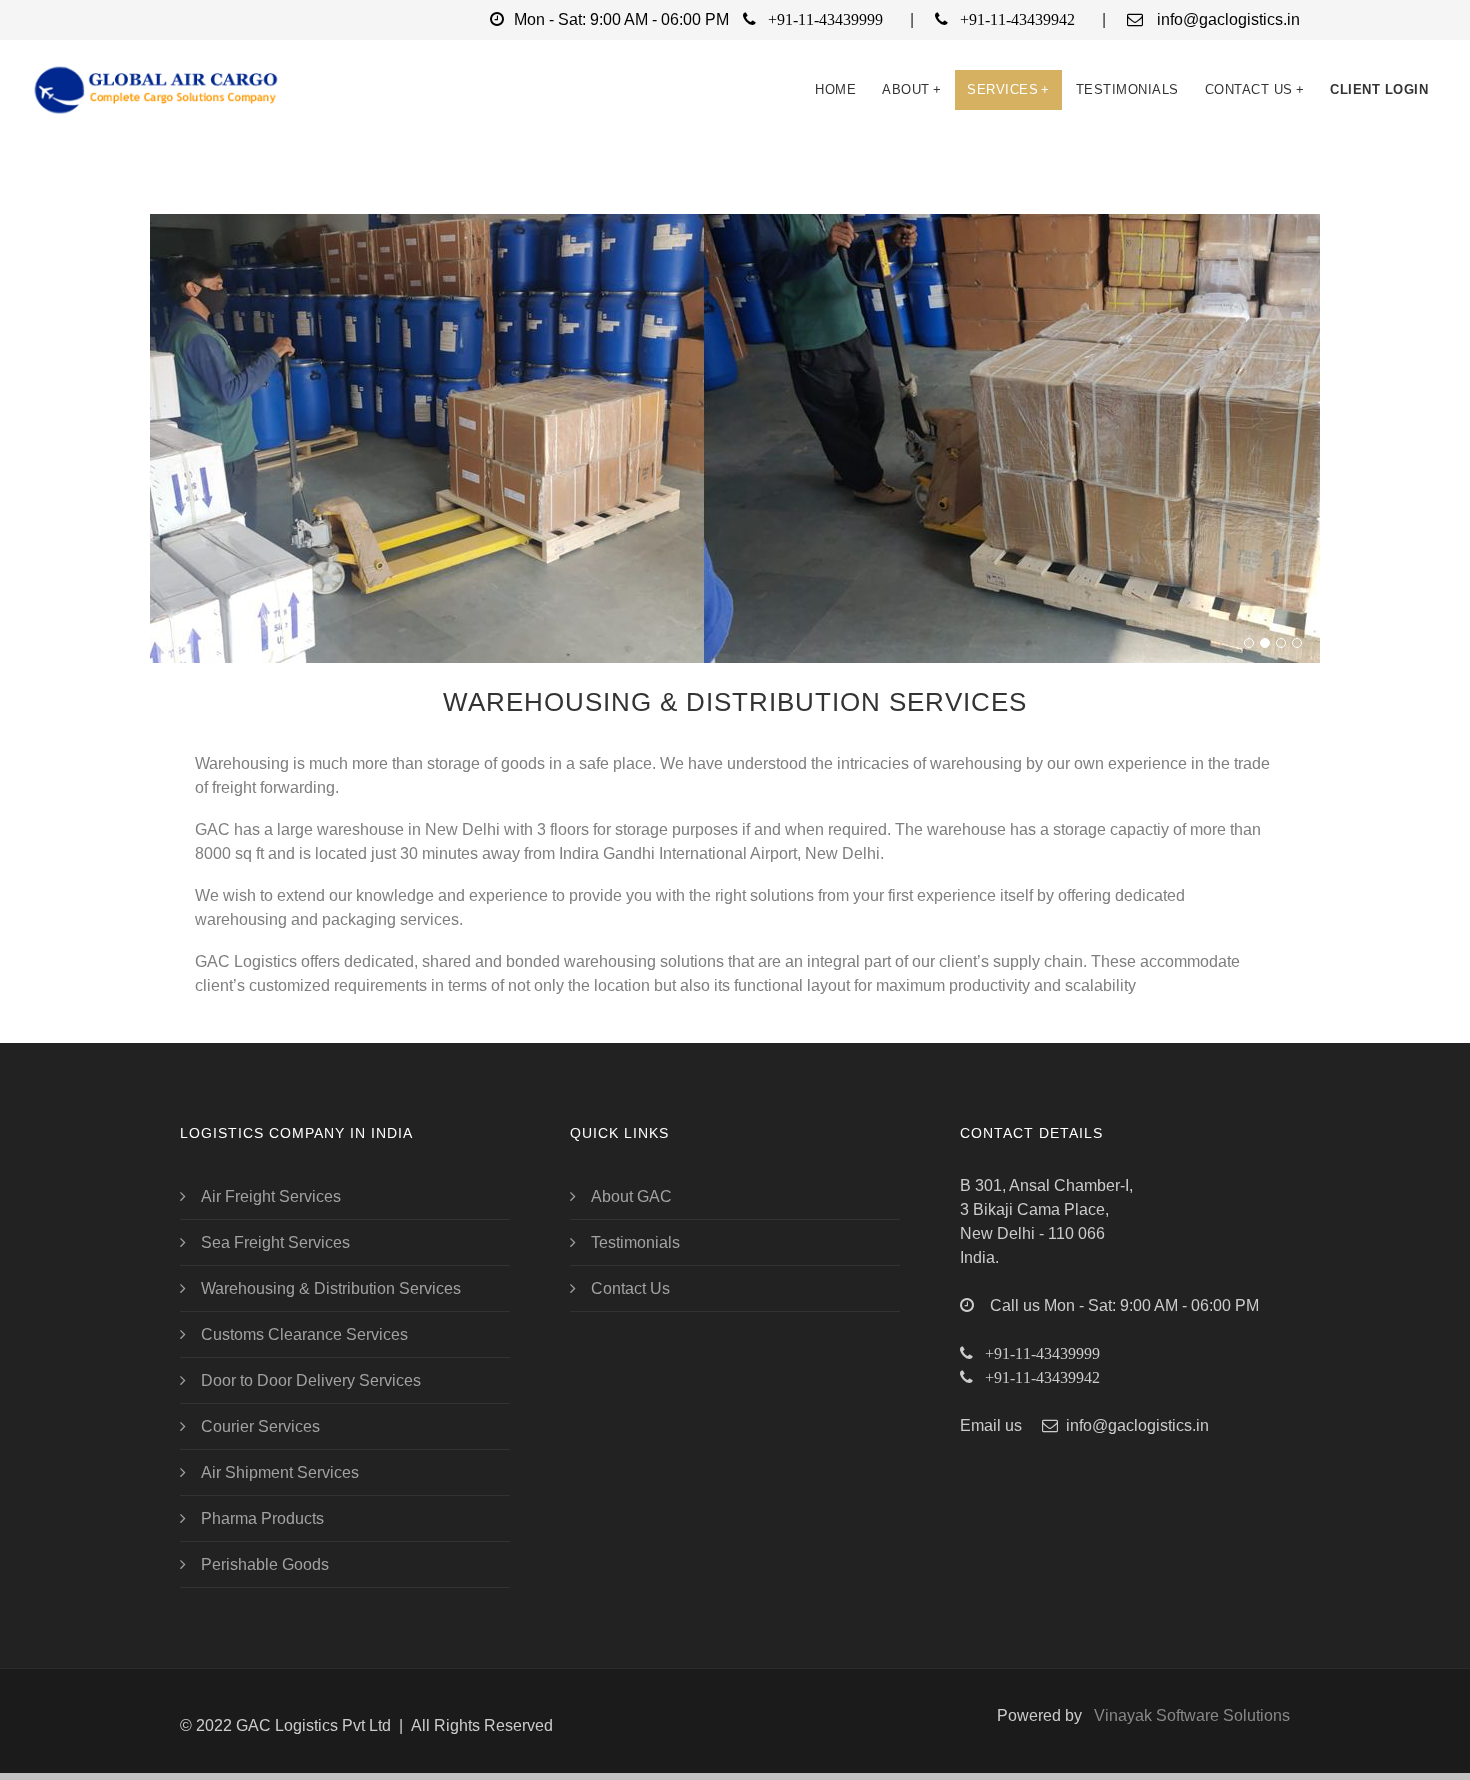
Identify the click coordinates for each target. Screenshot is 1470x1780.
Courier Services (260, 1426)
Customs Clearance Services (304, 1334)
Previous (170, 407)
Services (1008, 89)
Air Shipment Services (280, 1472)
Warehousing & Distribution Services (331, 1288)
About (911, 89)
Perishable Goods (265, 1564)
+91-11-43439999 (825, 19)
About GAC (631, 1196)
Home (835, 89)
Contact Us (1255, 89)
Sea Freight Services (275, 1242)
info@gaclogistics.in (1228, 19)
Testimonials (1127, 89)
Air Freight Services (271, 1196)
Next (1300, 407)
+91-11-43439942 (1017, 19)
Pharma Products (262, 1518)
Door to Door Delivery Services (311, 1380)
